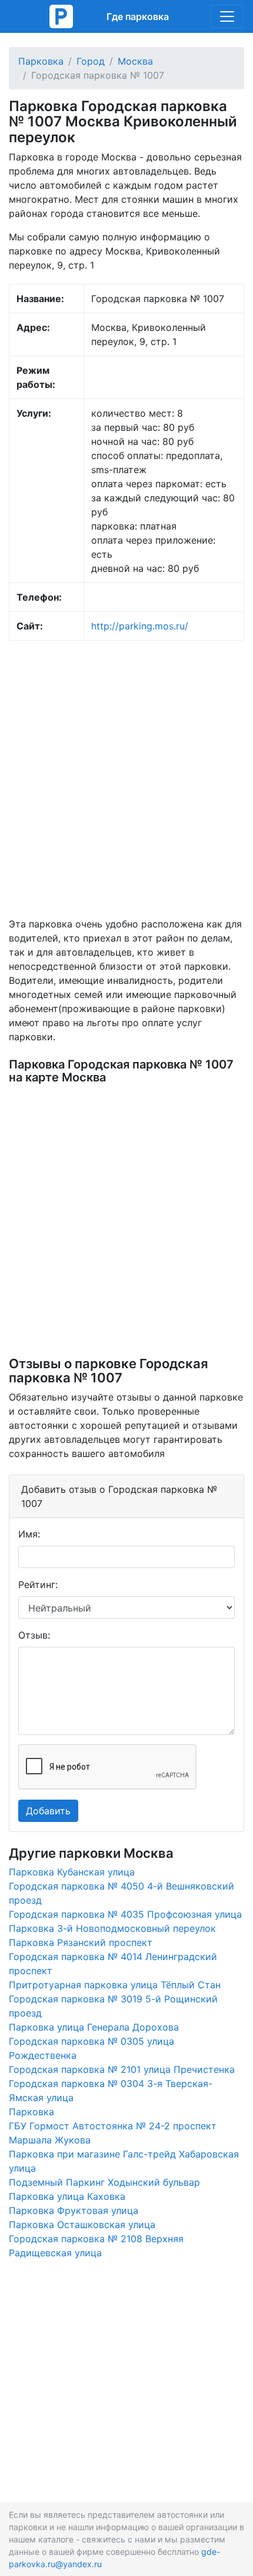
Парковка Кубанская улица (72, 1872)
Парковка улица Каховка (67, 2196)
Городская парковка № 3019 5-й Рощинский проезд (113, 2006)
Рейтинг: (38, 1585)
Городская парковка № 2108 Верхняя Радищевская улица (96, 2246)
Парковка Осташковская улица (82, 2225)
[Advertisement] (126, 779)
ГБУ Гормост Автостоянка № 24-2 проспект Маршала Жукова (113, 2133)
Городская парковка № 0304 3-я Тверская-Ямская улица (111, 2091)
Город (91, 61)
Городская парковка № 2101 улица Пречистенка (122, 2069)
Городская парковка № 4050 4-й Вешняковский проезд (121, 1893)
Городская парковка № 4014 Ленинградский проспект (113, 1964)
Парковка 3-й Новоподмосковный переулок (112, 1928)
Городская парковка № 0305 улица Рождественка (91, 2048)
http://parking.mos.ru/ (140, 626)
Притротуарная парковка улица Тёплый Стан (115, 1985)
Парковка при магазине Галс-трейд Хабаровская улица (124, 2161)
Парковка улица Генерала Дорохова (94, 2027)
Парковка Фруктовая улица (74, 2210)
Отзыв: (34, 1635)
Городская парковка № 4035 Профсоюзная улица (125, 1914)
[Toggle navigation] (227, 16)
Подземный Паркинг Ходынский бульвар (104, 2182)
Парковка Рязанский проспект (81, 1942)
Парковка (41, 61)
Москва (135, 61)
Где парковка (138, 16)
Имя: (29, 1534)
